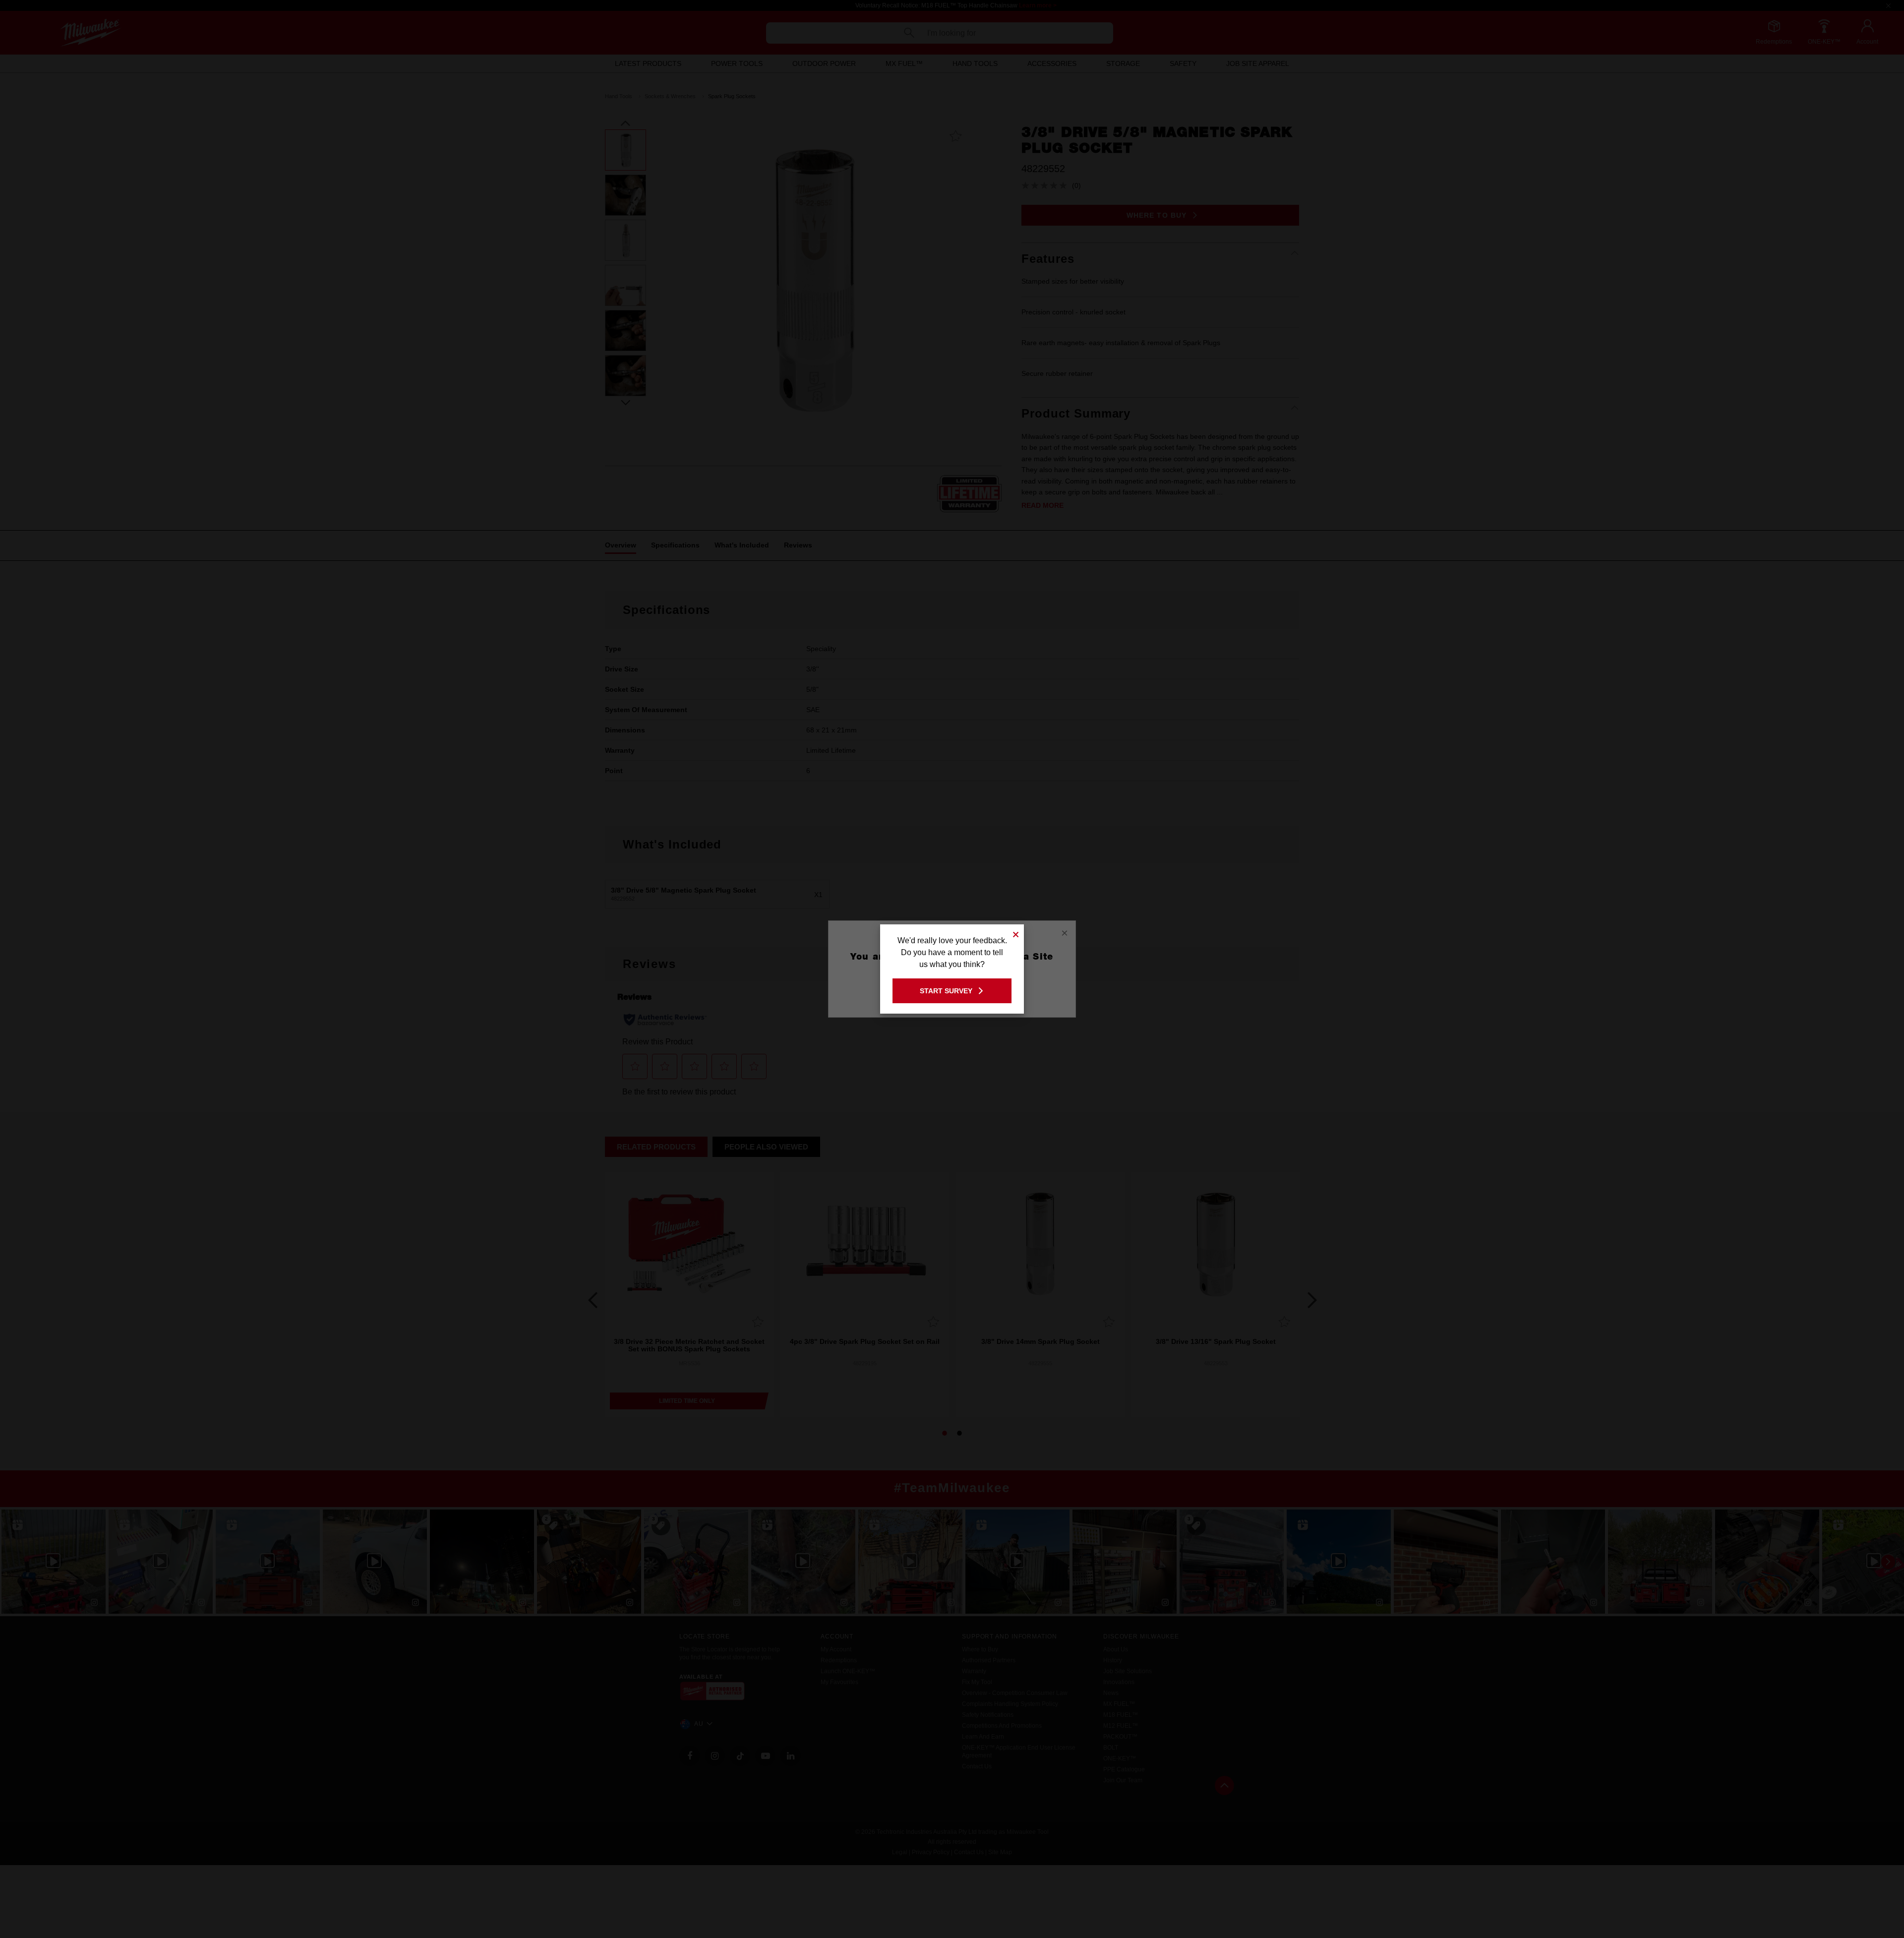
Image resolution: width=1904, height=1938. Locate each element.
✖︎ (1016, 933)
